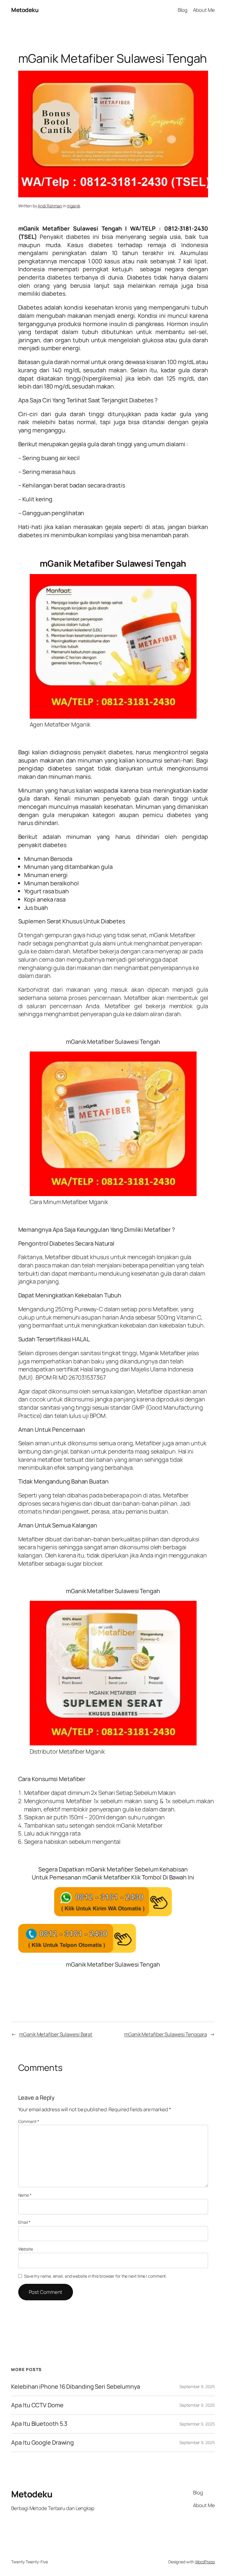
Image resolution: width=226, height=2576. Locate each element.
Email (24, 2222)
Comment (29, 2121)
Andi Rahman (50, 206)
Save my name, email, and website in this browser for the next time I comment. (95, 2276)
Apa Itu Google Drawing (43, 2443)
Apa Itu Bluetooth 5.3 (39, 2424)
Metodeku (25, 10)
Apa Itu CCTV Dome (37, 2405)
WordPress (205, 2562)
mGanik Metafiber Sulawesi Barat (56, 2034)
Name (25, 2195)
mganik (74, 206)
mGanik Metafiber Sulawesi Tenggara (166, 2034)
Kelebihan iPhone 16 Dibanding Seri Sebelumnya (76, 2387)
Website (26, 2249)
